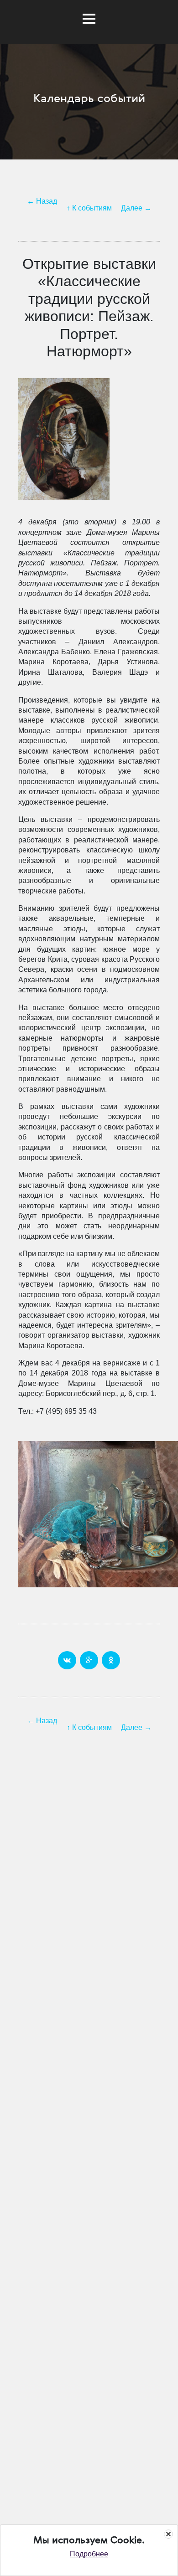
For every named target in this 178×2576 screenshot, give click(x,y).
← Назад (42, 201)
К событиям (92, 208)
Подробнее (89, 2554)
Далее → (136, 208)
